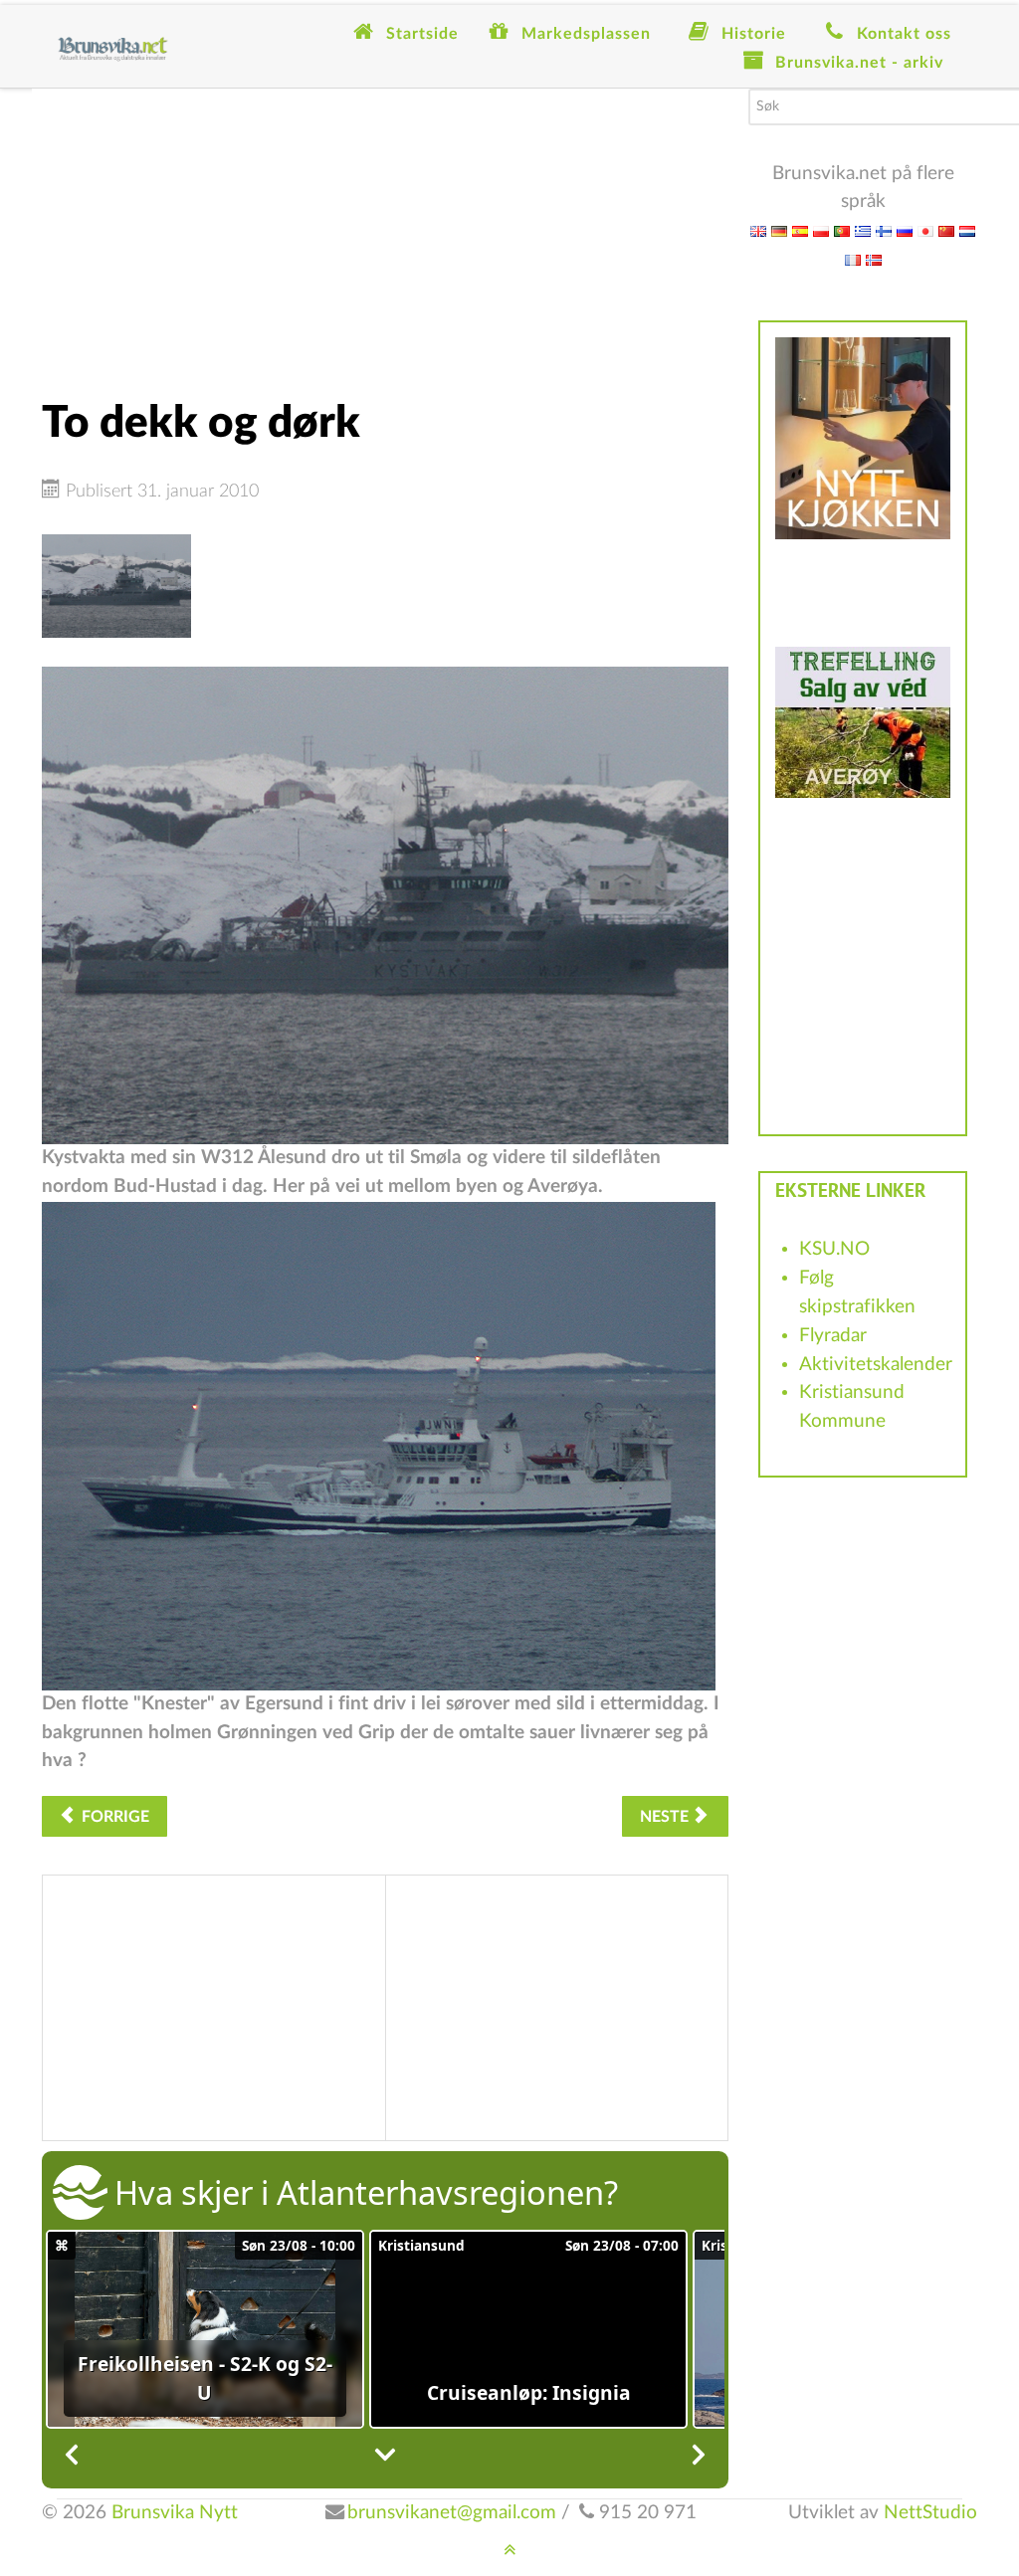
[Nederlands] (967, 230)
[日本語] (925, 230)
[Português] (842, 230)
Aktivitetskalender (876, 1365)
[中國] (946, 230)
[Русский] (905, 230)
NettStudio (930, 2513)
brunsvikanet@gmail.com (452, 2513)
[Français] (853, 259)
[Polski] (821, 230)
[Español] (800, 230)
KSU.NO (834, 1249)
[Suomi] (884, 230)
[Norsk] (874, 259)
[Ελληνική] (863, 230)
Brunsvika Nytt (175, 2513)
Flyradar (833, 1336)
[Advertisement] (385, 228)
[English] (758, 230)
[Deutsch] (779, 230)
